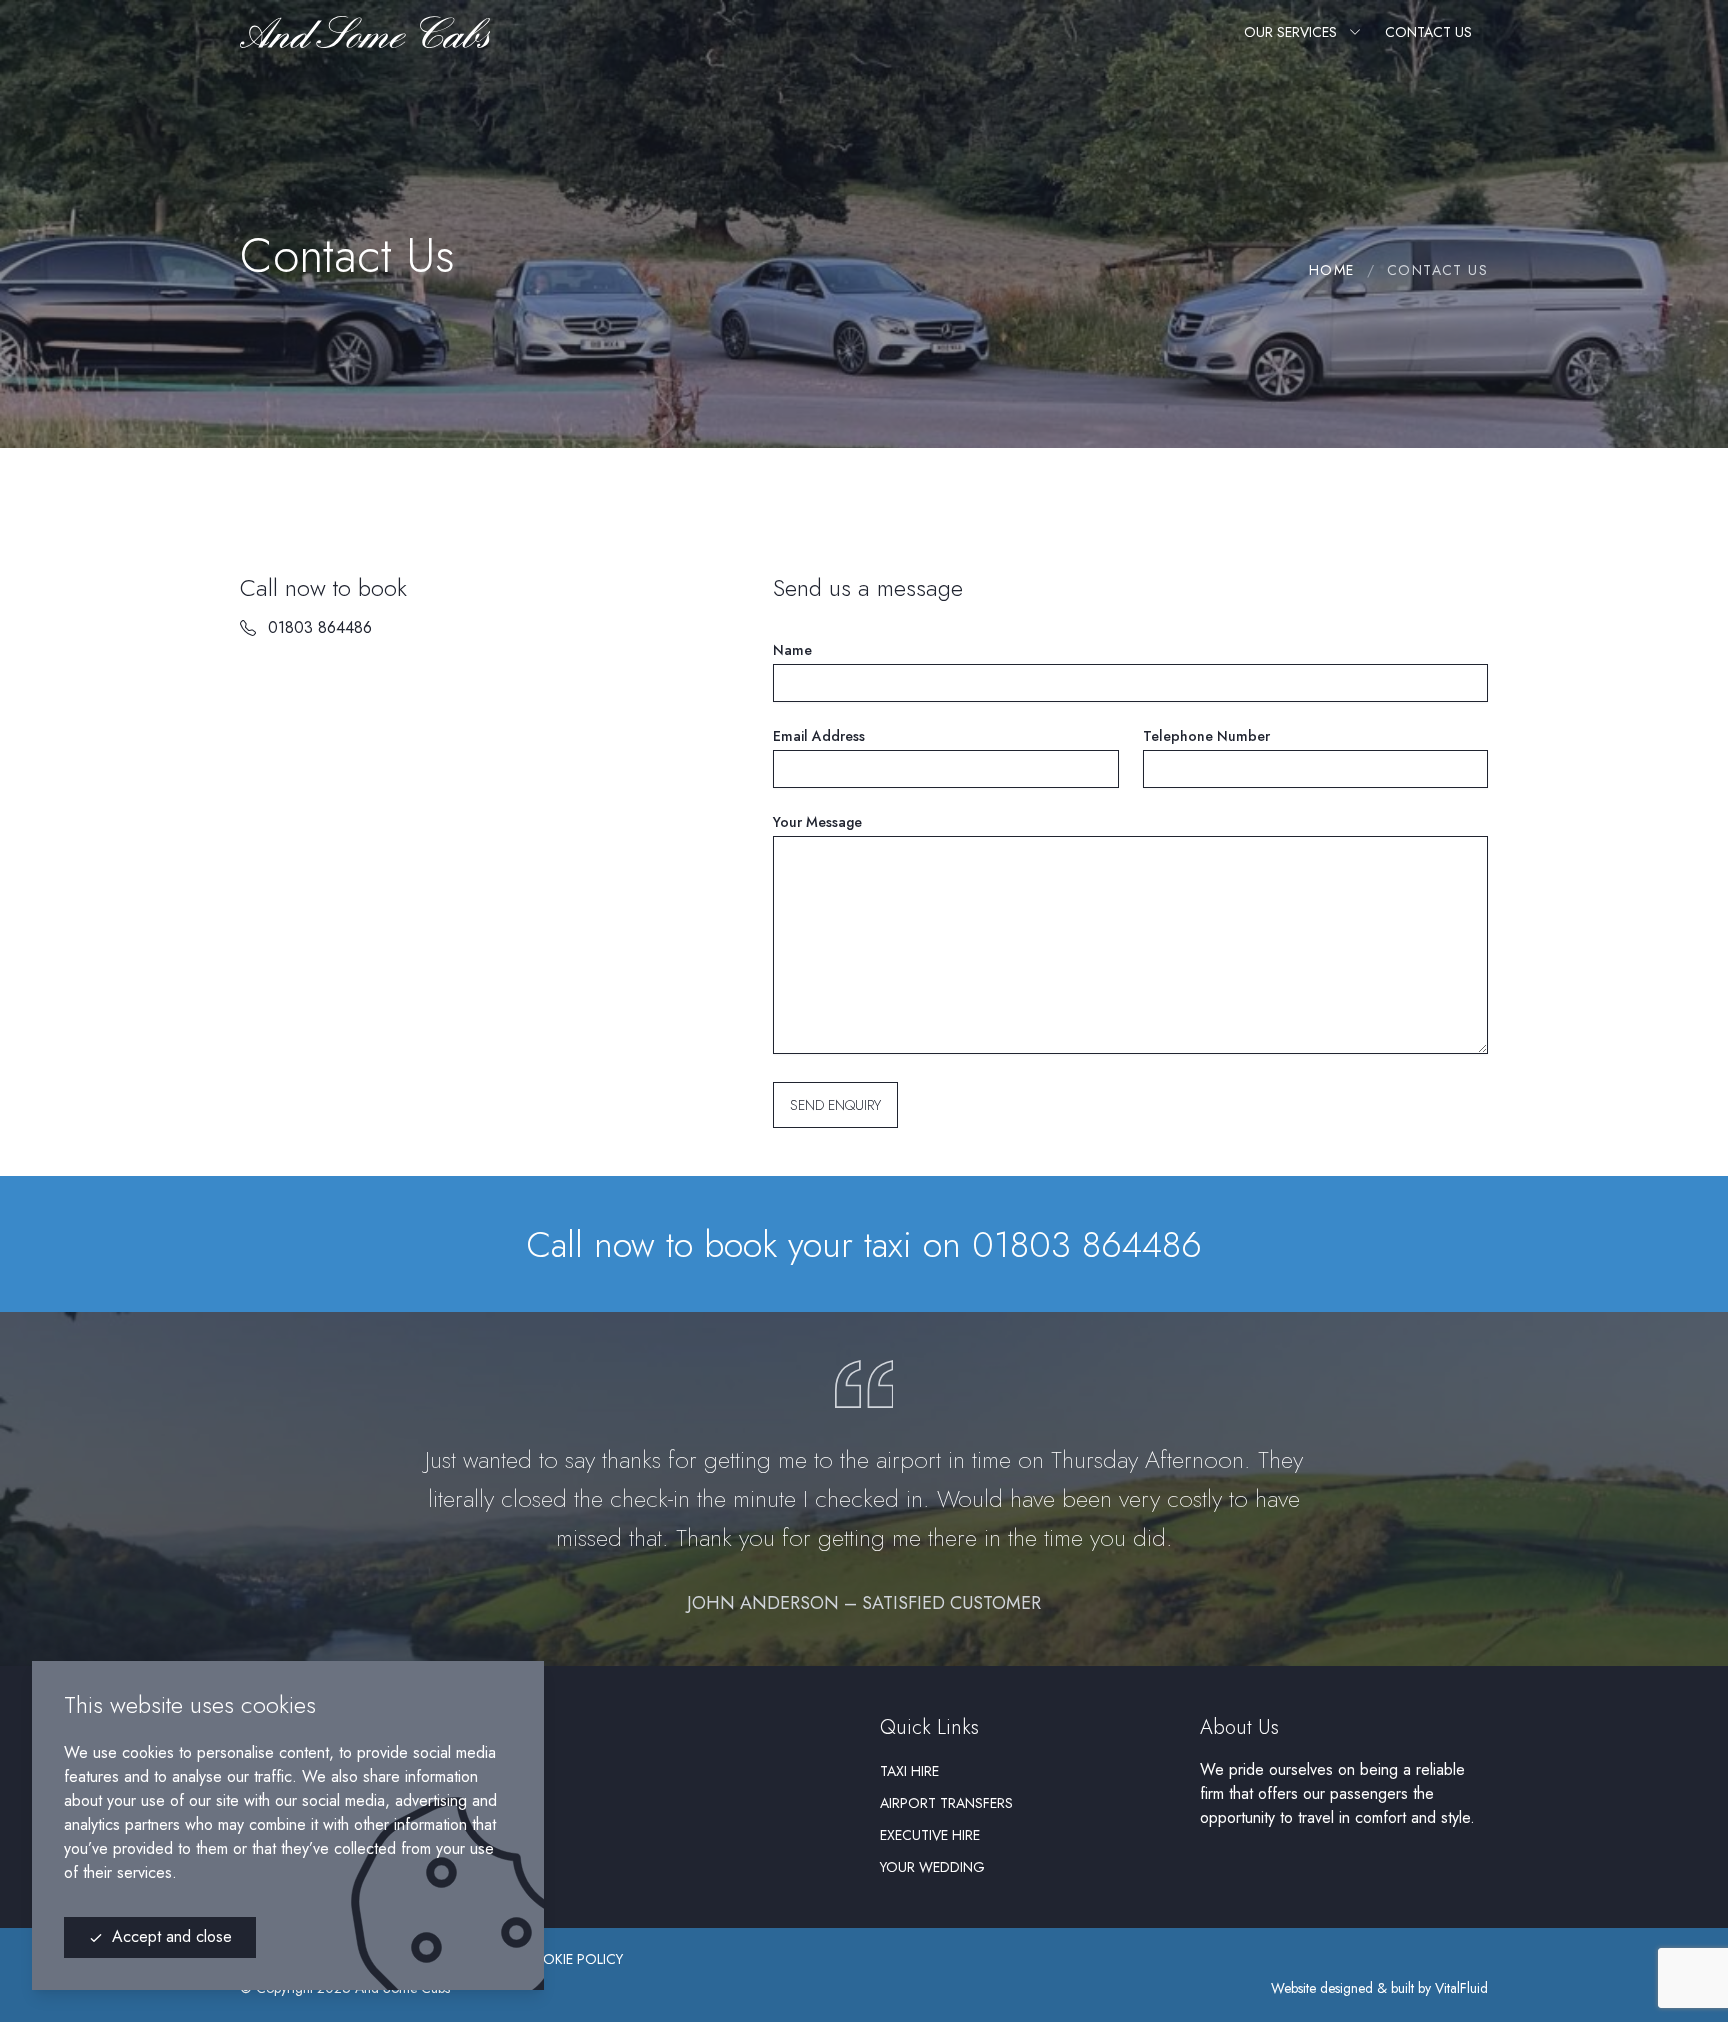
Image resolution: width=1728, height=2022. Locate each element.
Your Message (817, 822)
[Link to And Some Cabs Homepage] (365, 32)
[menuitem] (1024, 1771)
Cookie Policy (572, 1959)
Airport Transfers (946, 1803)
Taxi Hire (909, 1771)
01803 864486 (320, 627)
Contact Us (1428, 32)
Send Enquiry (835, 1105)
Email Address (819, 736)
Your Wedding (932, 1867)
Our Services (1290, 32)
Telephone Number (1206, 736)
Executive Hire (930, 1835)
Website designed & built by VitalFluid (1379, 1988)
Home (1332, 270)
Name (792, 650)
